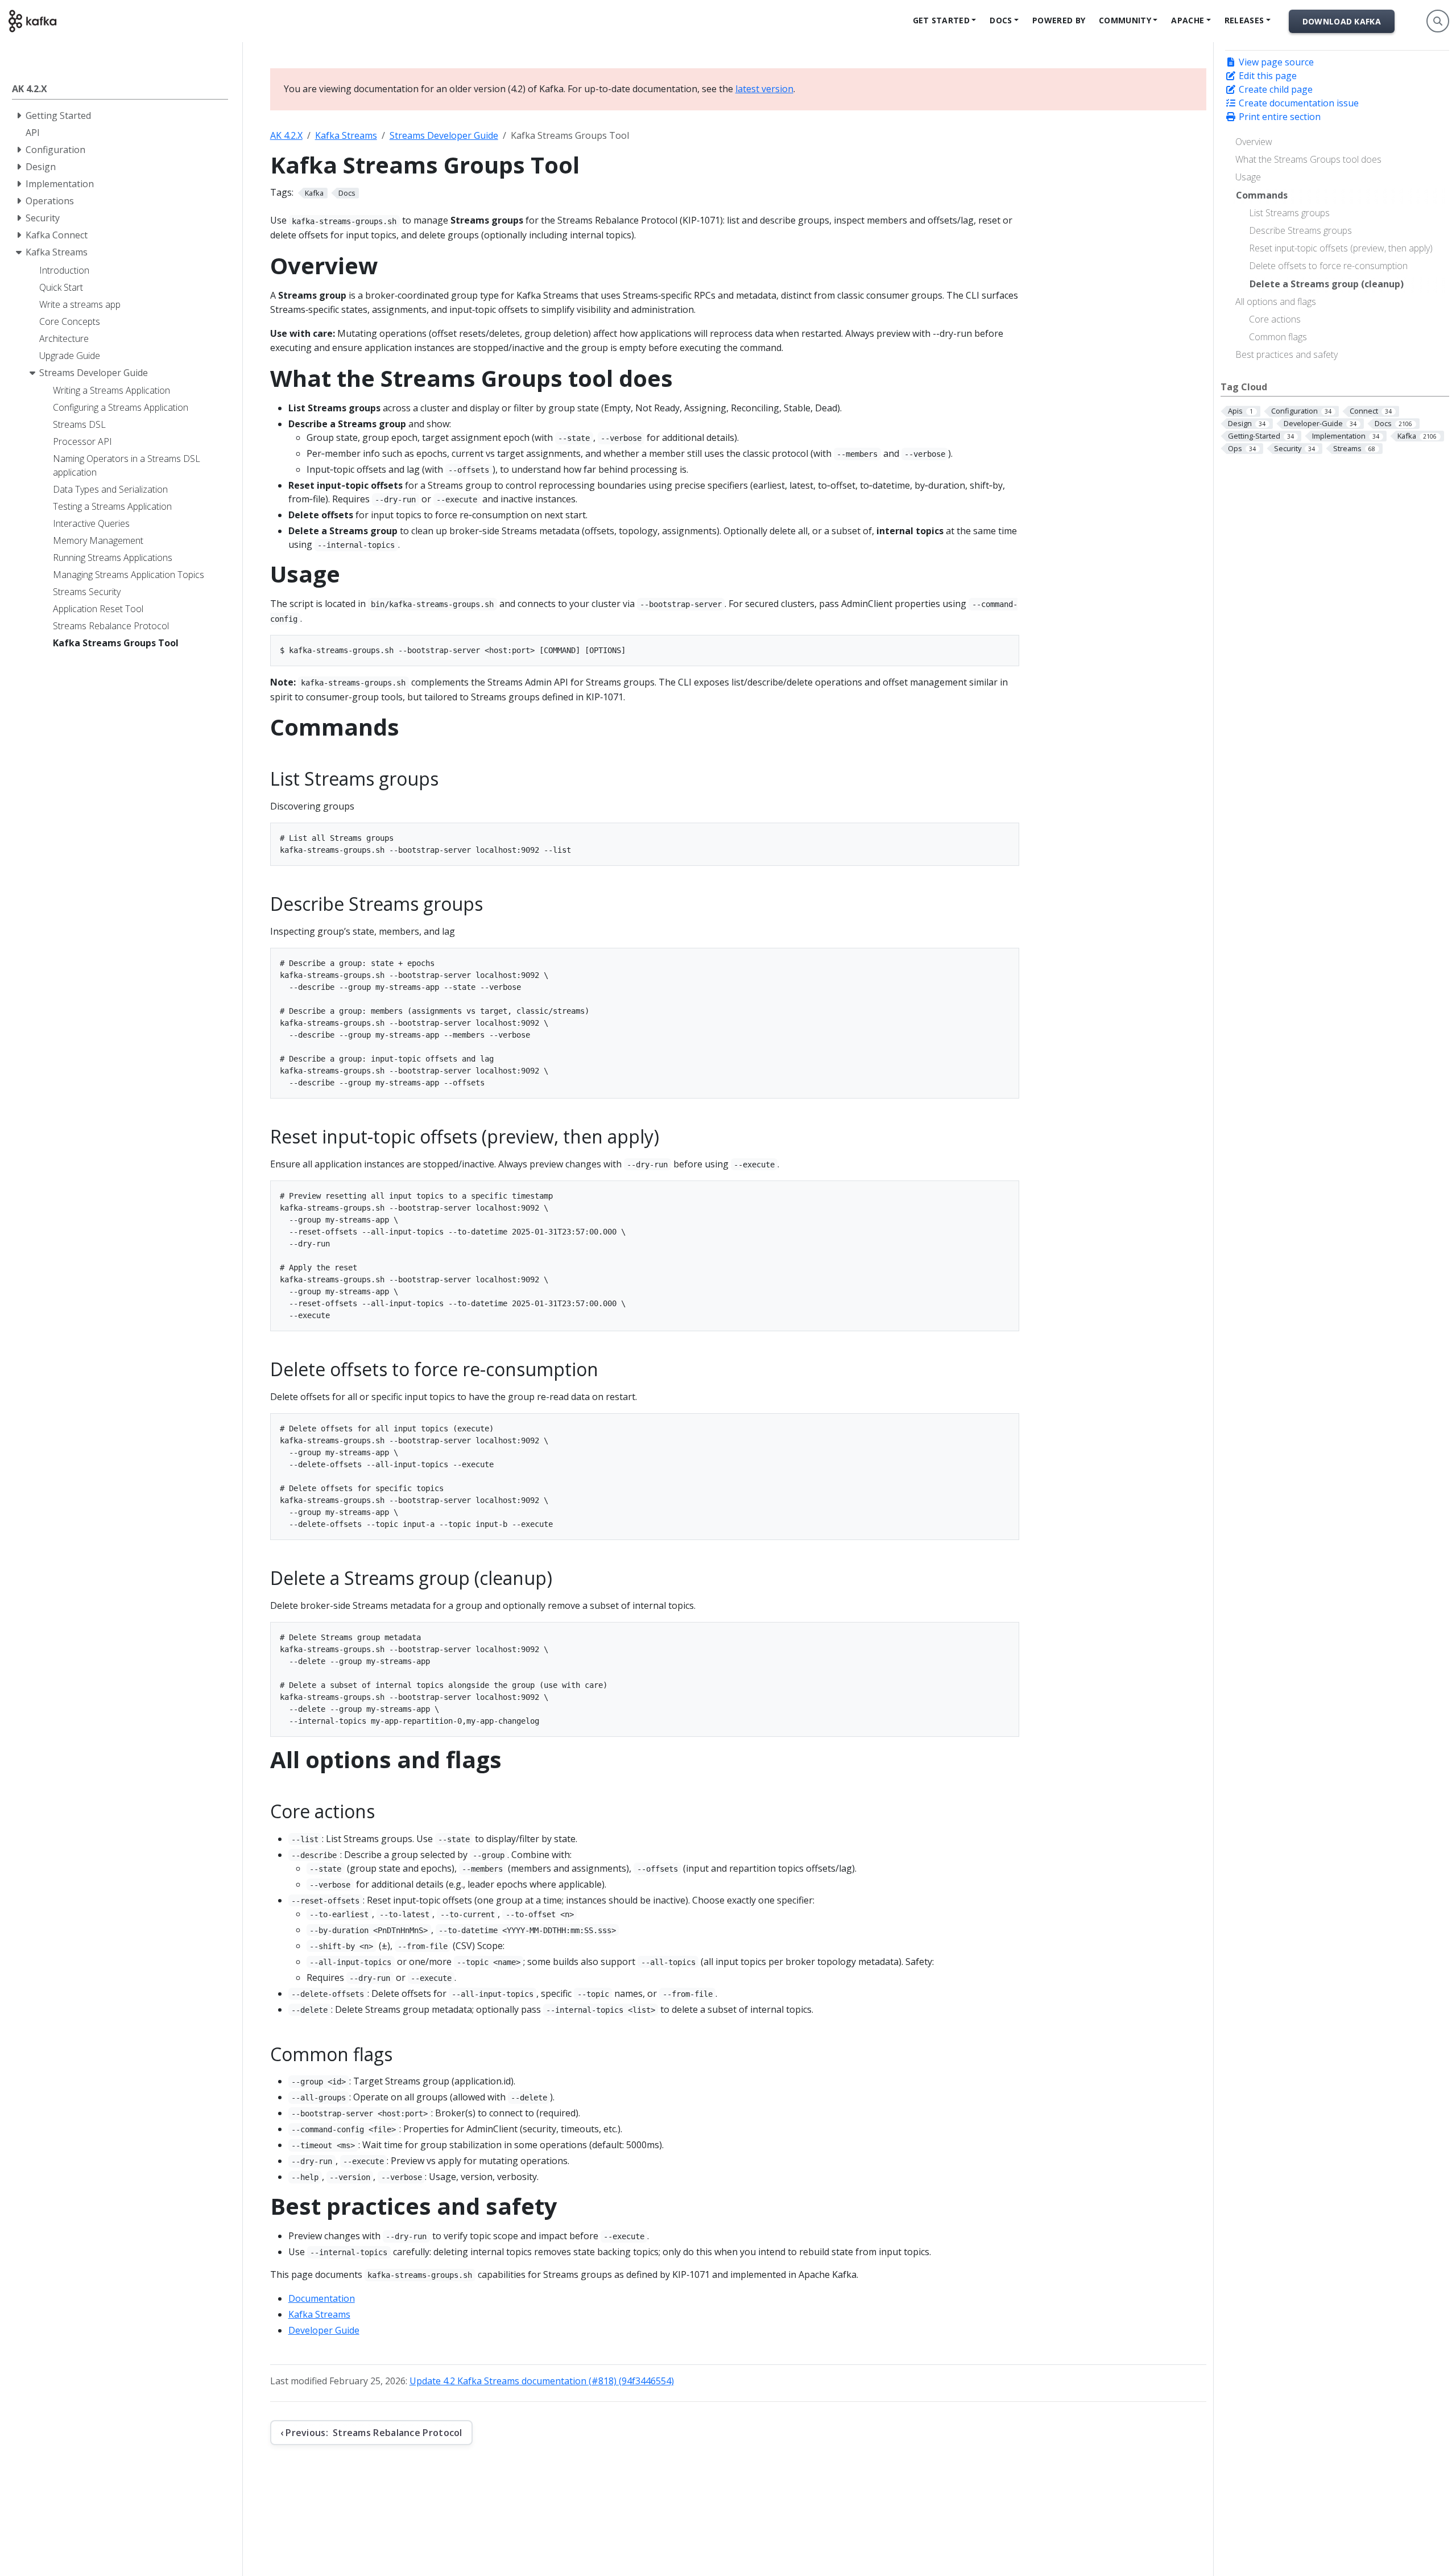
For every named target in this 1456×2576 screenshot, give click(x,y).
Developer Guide (324, 2330)
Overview (1254, 142)
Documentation (322, 2298)
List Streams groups (1289, 213)
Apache (1188, 20)
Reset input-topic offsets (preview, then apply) (1341, 248)
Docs (1001, 20)
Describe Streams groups (1300, 230)
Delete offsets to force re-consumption (1328, 266)
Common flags (1278, 337)
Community (1125, 20)
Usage (1248, 177)
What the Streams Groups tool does (1308, 159)
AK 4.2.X (286, 135)
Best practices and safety (1287, 354)
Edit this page (1267, 76)
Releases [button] (1244, 20)
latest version (764, 89)
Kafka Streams (346, 135)
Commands (1262, 195)
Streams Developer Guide (444, 135)
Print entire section (1279, 117)
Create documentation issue (1298, 103)
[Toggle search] (1438, 21)
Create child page (1275, 89)
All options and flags (1276, 302)
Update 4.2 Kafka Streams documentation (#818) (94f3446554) (542, 2381)
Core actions (1275, 319)
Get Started (941, 20)
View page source (1275, 62)
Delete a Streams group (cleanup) (1327, 284)
